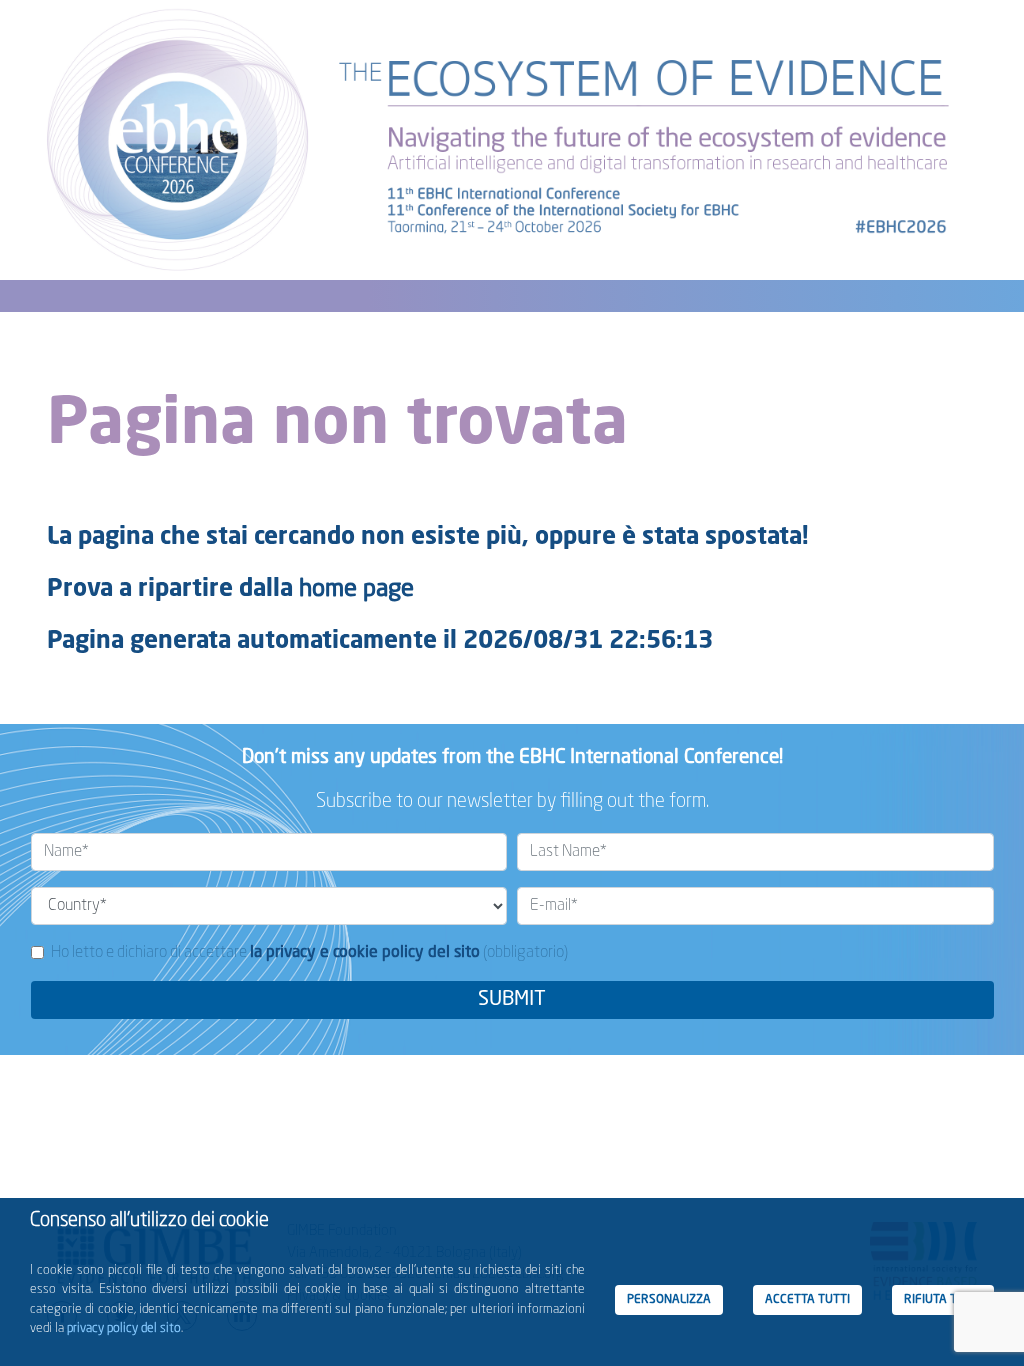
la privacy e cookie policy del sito (365, 953)
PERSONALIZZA (669, 1300)
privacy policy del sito (124, 1328)
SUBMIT (512, 1000)
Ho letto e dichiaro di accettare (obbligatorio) (309, 953)
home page (356, 590)
